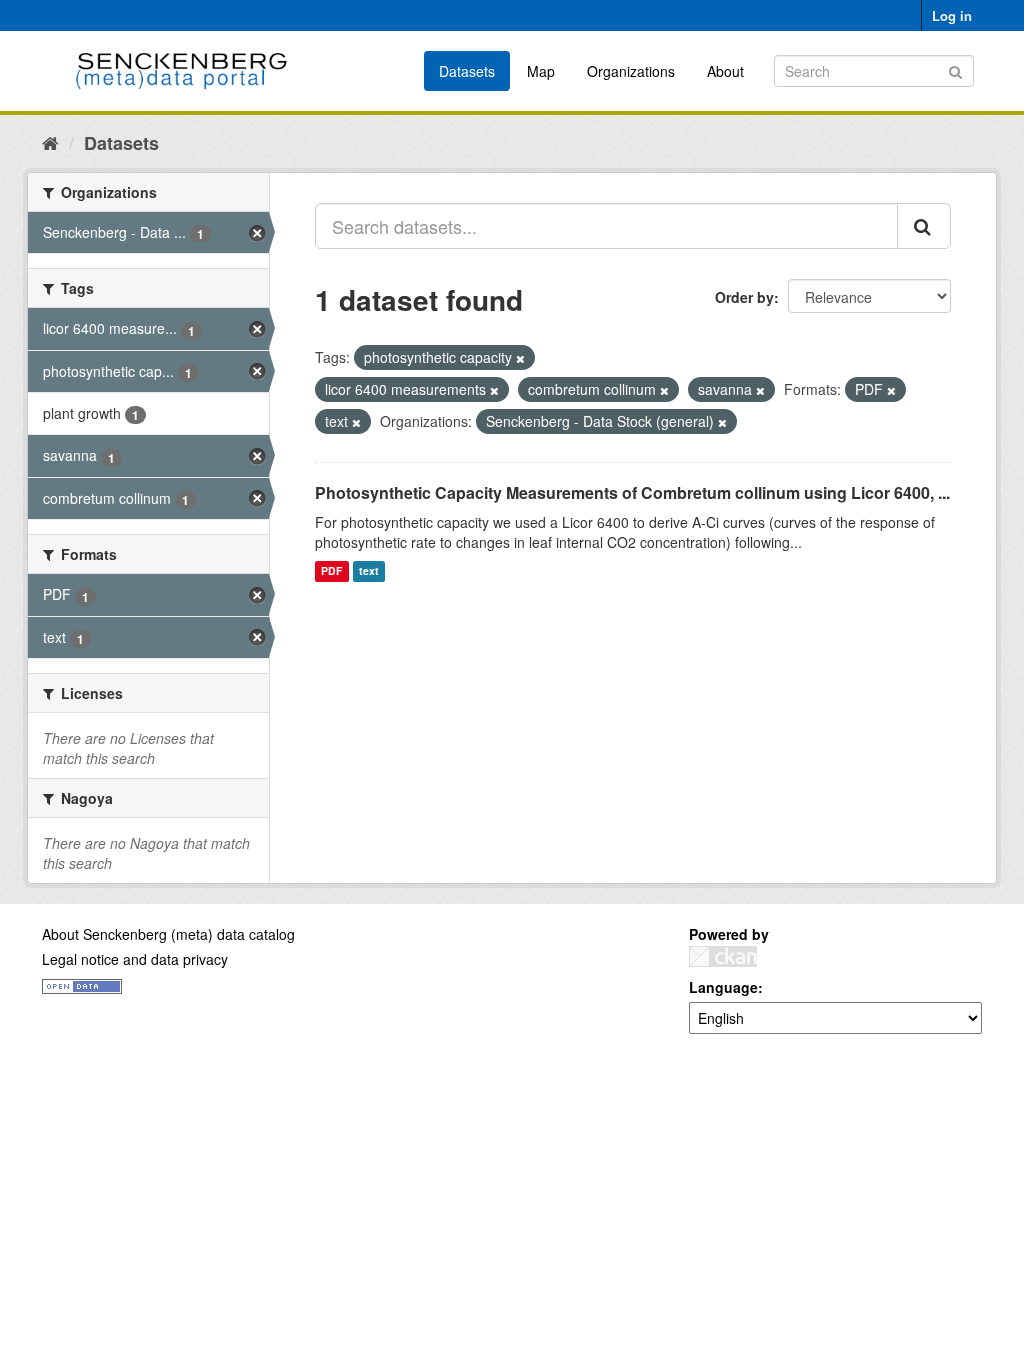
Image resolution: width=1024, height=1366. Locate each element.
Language (723, 987)
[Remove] (520, 358)
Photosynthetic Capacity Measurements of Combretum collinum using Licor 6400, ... (632, 492)
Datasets (467, 71)
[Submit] (955, 69)
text (369, 571)
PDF (331, 571)
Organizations (631, 71)
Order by (744, 297)
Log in (952, 15)
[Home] (50, 142)
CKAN (723, 956)
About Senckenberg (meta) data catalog (168, 934)
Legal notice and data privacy (135, 959)
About (725, 71)
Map (541, 71)
